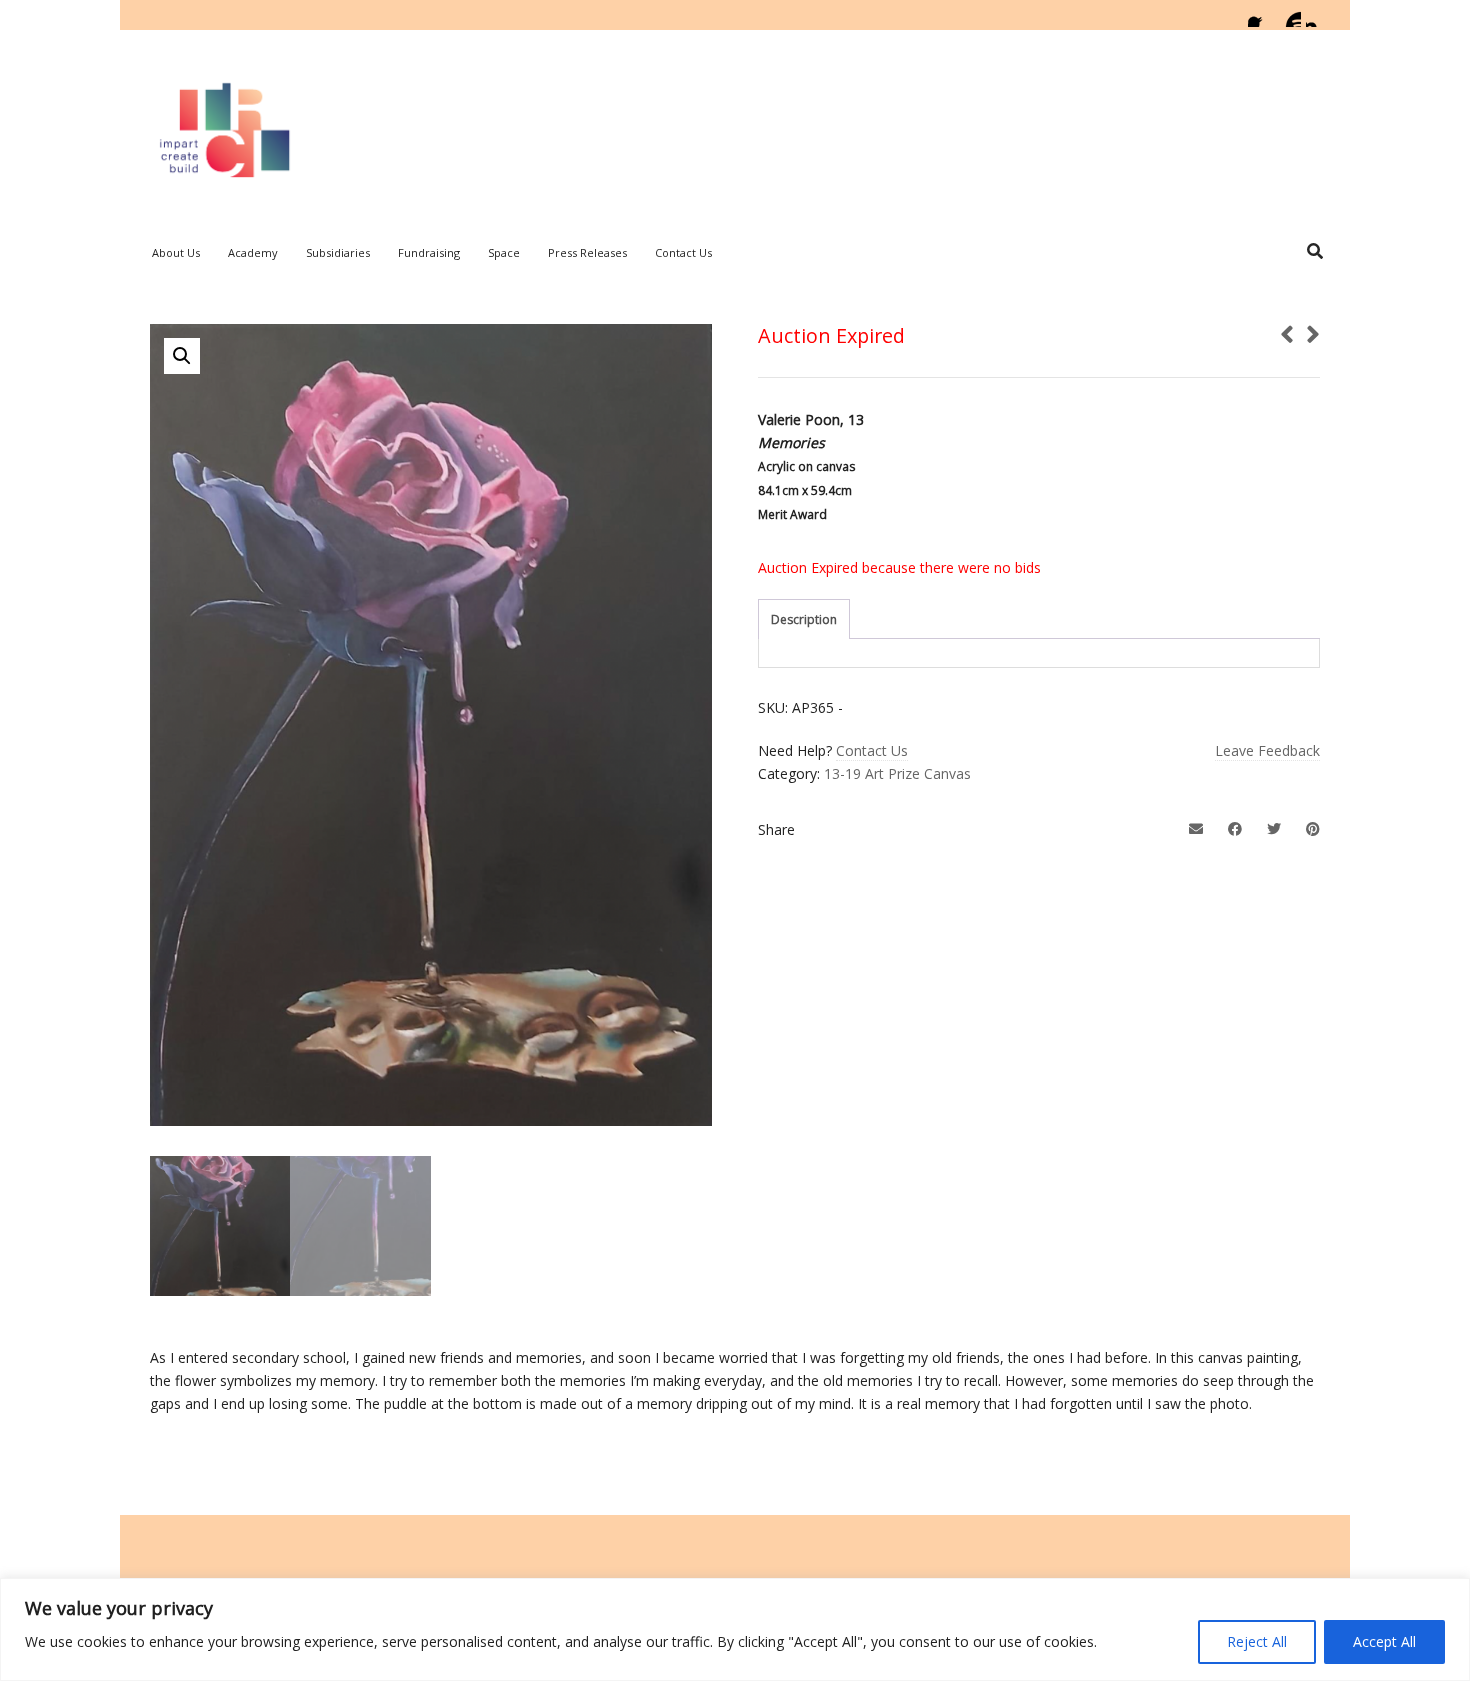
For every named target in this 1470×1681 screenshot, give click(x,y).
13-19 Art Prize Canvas (897, 773)
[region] (735, 1629)
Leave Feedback (1267, 750)
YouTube (1289, 15)
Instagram (1318, 15)
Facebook (1260, 15)
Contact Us (872, 750)
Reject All (1257, 1641)
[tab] (804, 620)
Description (804, 619)
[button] (182, 356)
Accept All (1384, 1641)
